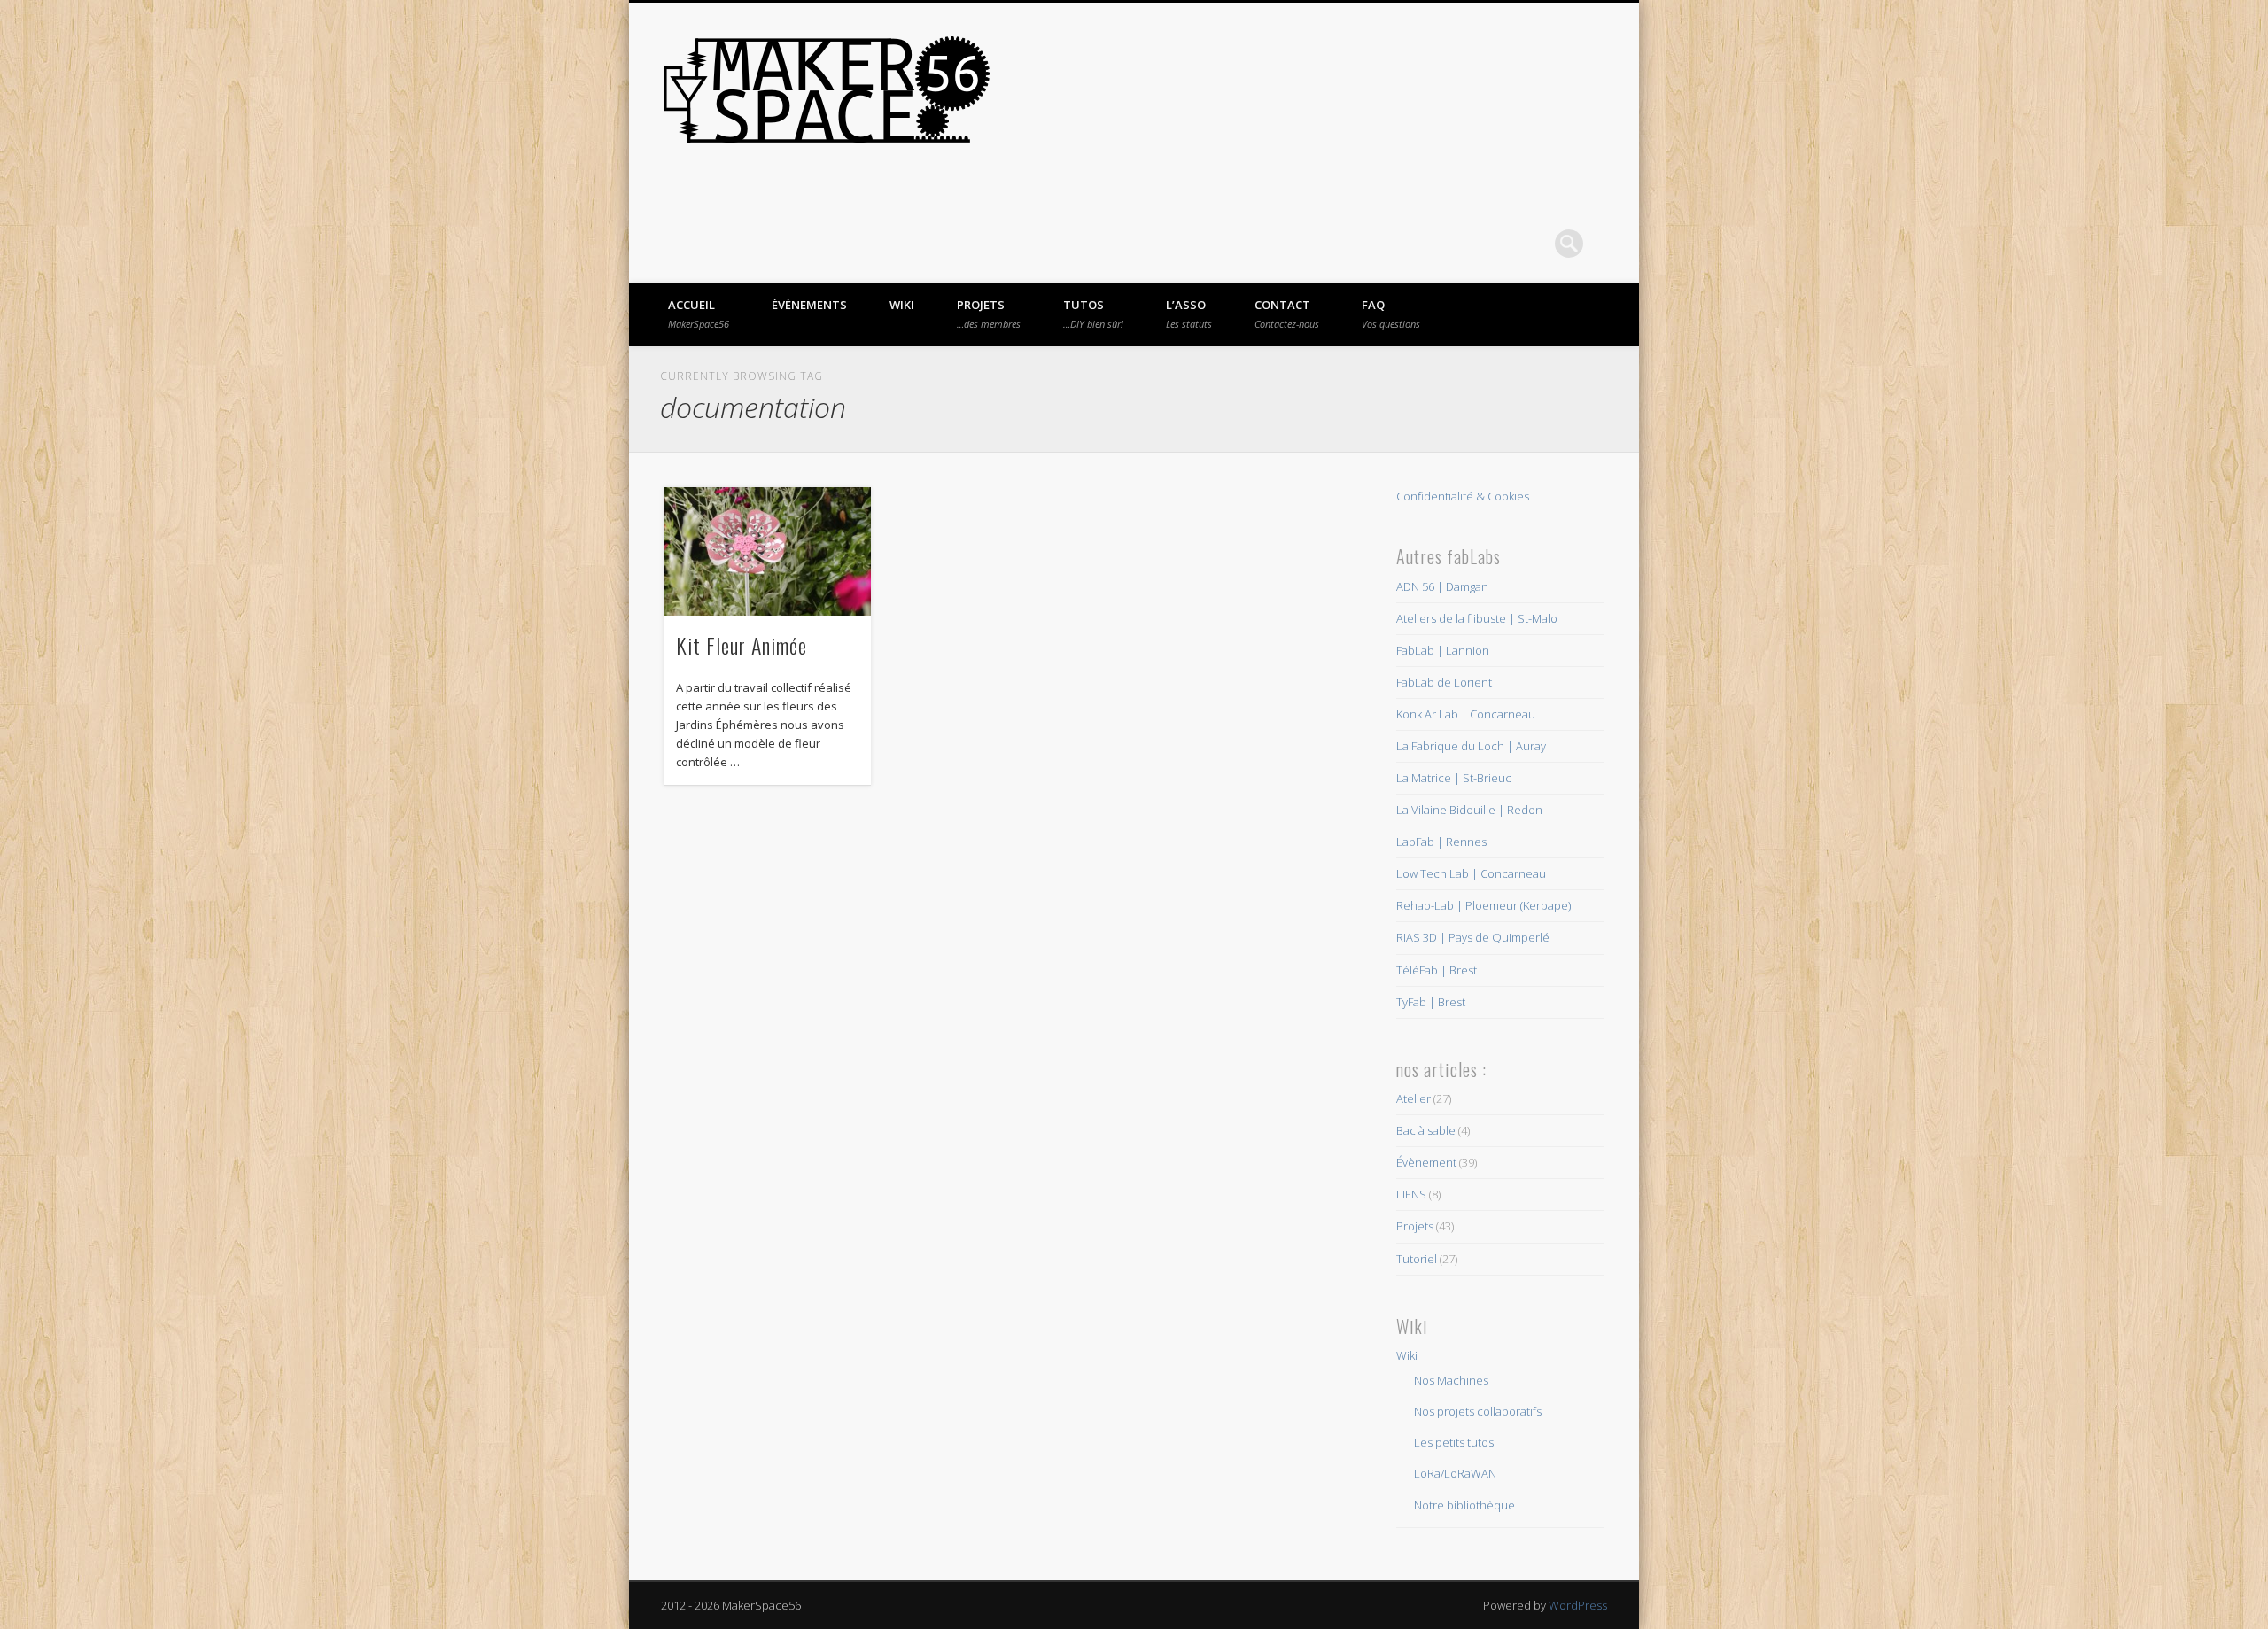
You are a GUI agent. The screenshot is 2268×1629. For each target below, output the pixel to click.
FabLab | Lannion (1443, 650)
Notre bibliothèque (1464, 1505)
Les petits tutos (1454, 1442)
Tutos (1093, 314)
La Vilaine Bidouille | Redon (1469, 810)
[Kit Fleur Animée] (767, 551)
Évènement (1426, 1162)
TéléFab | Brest (1437, 970)
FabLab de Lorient (1444, 682)
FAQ (1391, 314)
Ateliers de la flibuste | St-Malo (1477, 618)
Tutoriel (1417, 1259)
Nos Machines (1451, 1380)
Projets (989, 314)
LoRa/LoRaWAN (1455, 1473)
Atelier (1414, 1098)
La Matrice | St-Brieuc (1454, 778)
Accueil (699, 314)
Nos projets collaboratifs (1478, 1411)
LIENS (1411, 1194)
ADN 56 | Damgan (1442, 586)
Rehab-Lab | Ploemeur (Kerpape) (1484, 905)
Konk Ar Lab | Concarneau (1466, 714)
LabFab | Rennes (1441, 842)
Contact (1287, 314)
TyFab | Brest (1431, 1002)
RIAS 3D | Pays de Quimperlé (1473, 937)
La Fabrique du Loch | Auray (1471, 746)
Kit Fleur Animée (742, 645)
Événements (809, 305)
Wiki (902, 305)
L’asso (1189, 314)
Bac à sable (1426, 1130)
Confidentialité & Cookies (1463, 496)
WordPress (1578, 1605)
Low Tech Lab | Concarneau (1471, 873)
